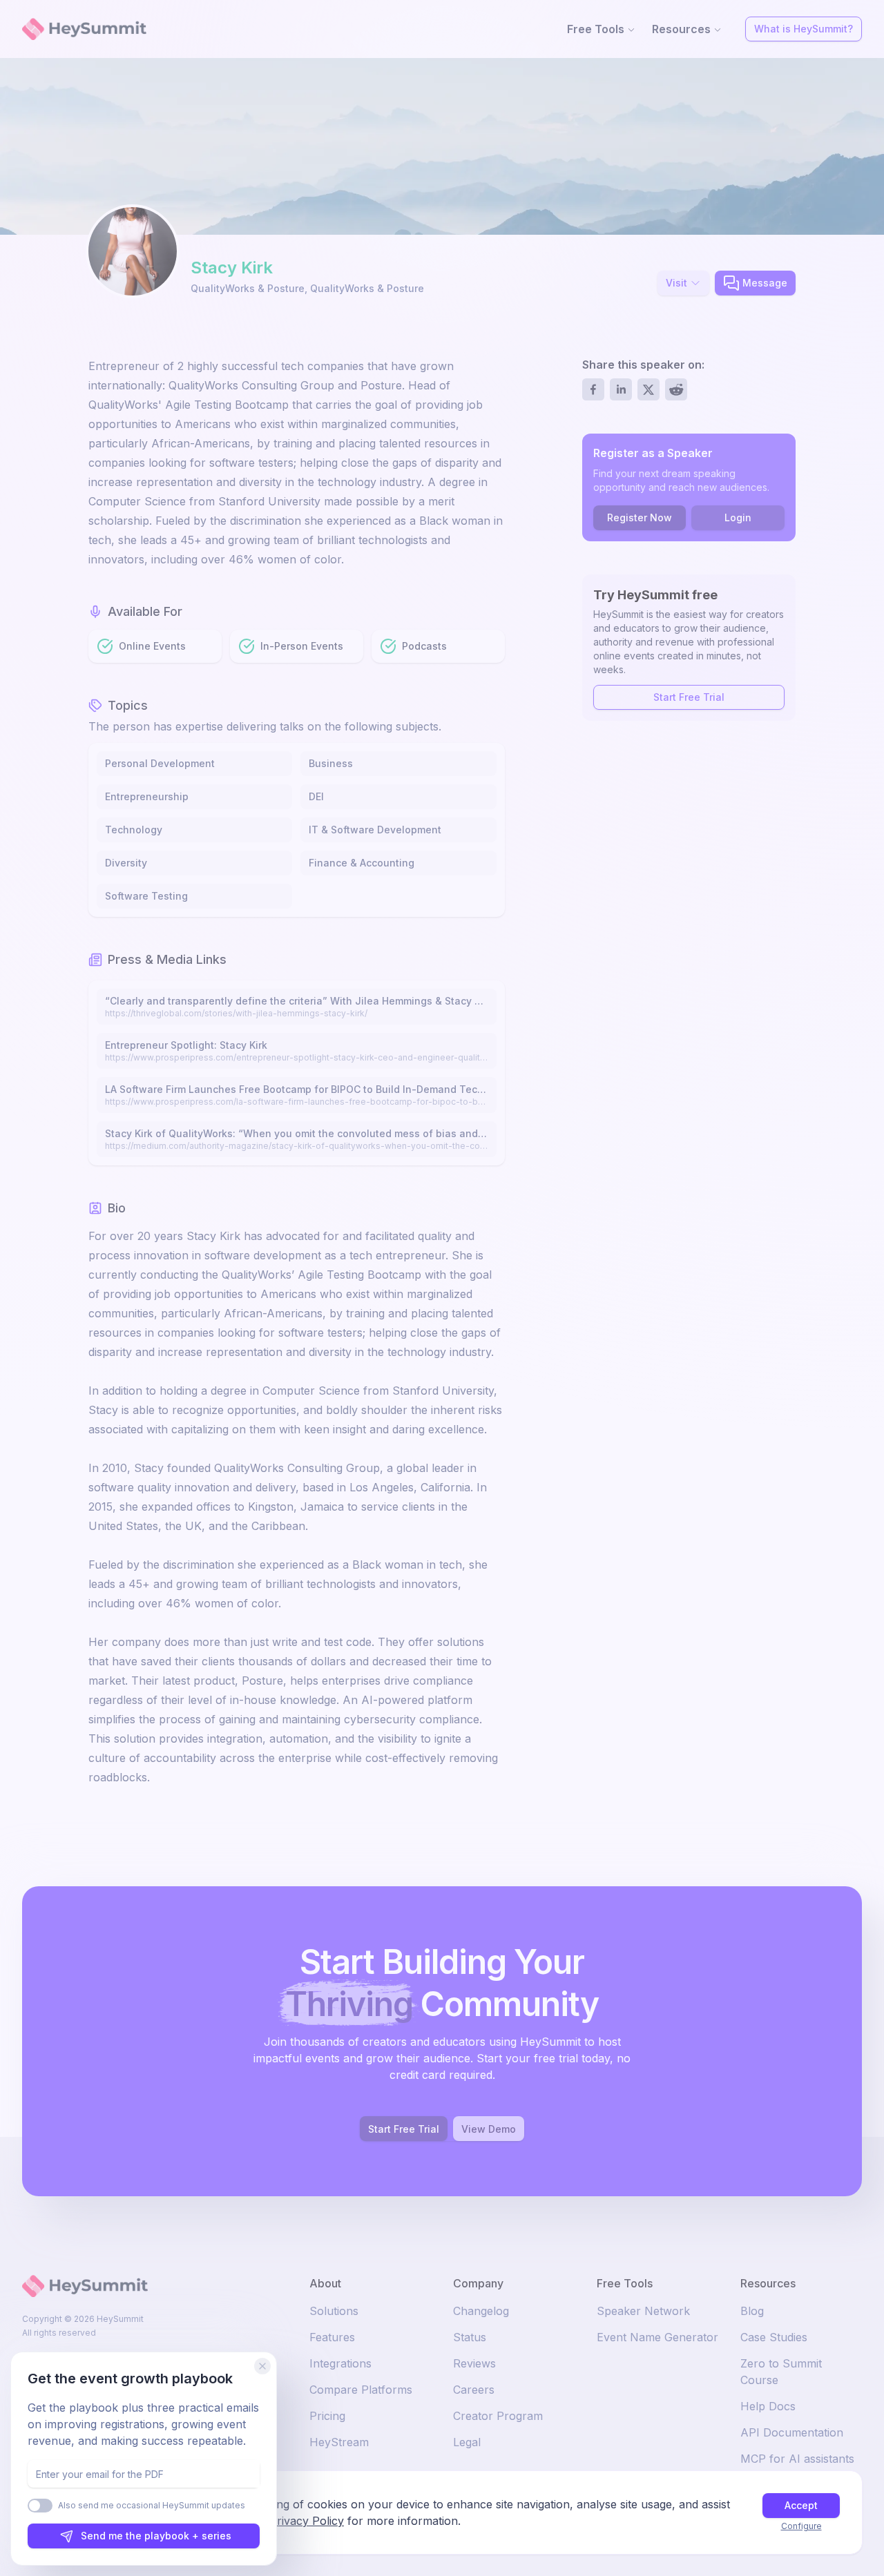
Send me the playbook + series (156, 2536)
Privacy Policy (307, 2521)
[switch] (40, 2506)
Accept (801, 2505)
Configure (801, 2526)
